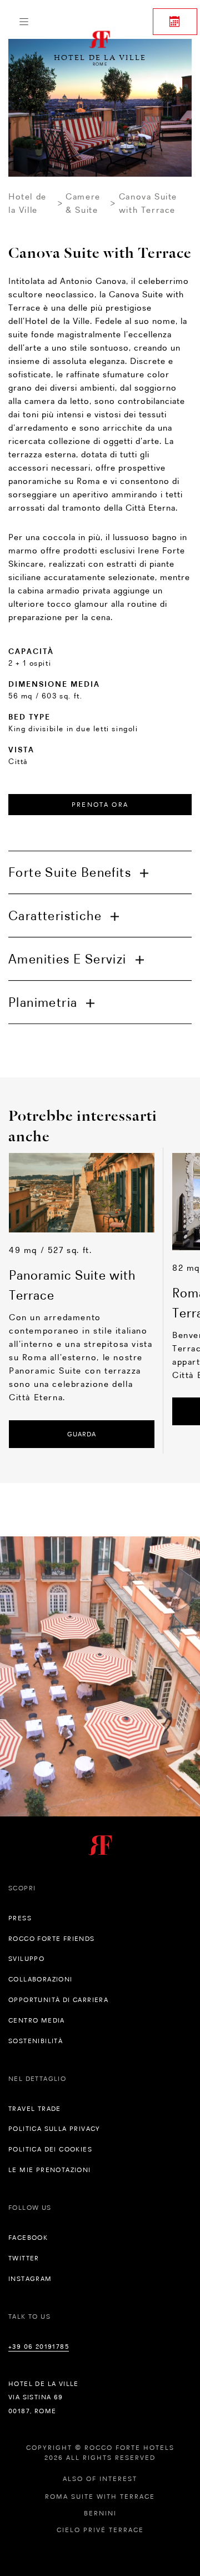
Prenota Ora (100, 805)
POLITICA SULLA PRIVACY (54, 2129)
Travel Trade (35, 2109)
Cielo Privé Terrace (100, 2530)
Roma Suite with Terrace (100, 2497)
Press (20, 1918)
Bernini (100, 2513)
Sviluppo (26, 1959)
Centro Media (37, 2020)
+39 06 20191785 (39, 2347)
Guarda (82, 1434)
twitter (24, 2258)
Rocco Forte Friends (52, 1939)
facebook (28, 2238)
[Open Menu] (24, 22)
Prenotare (175, 22)
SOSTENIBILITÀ (36, 2041)
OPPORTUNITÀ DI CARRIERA (58, 2000)
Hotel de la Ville (27, 203)
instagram (30, 2279)
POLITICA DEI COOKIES (50, 2149)
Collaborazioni (41, 1979)
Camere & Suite (83, 203)
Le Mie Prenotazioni (50, 2170)
